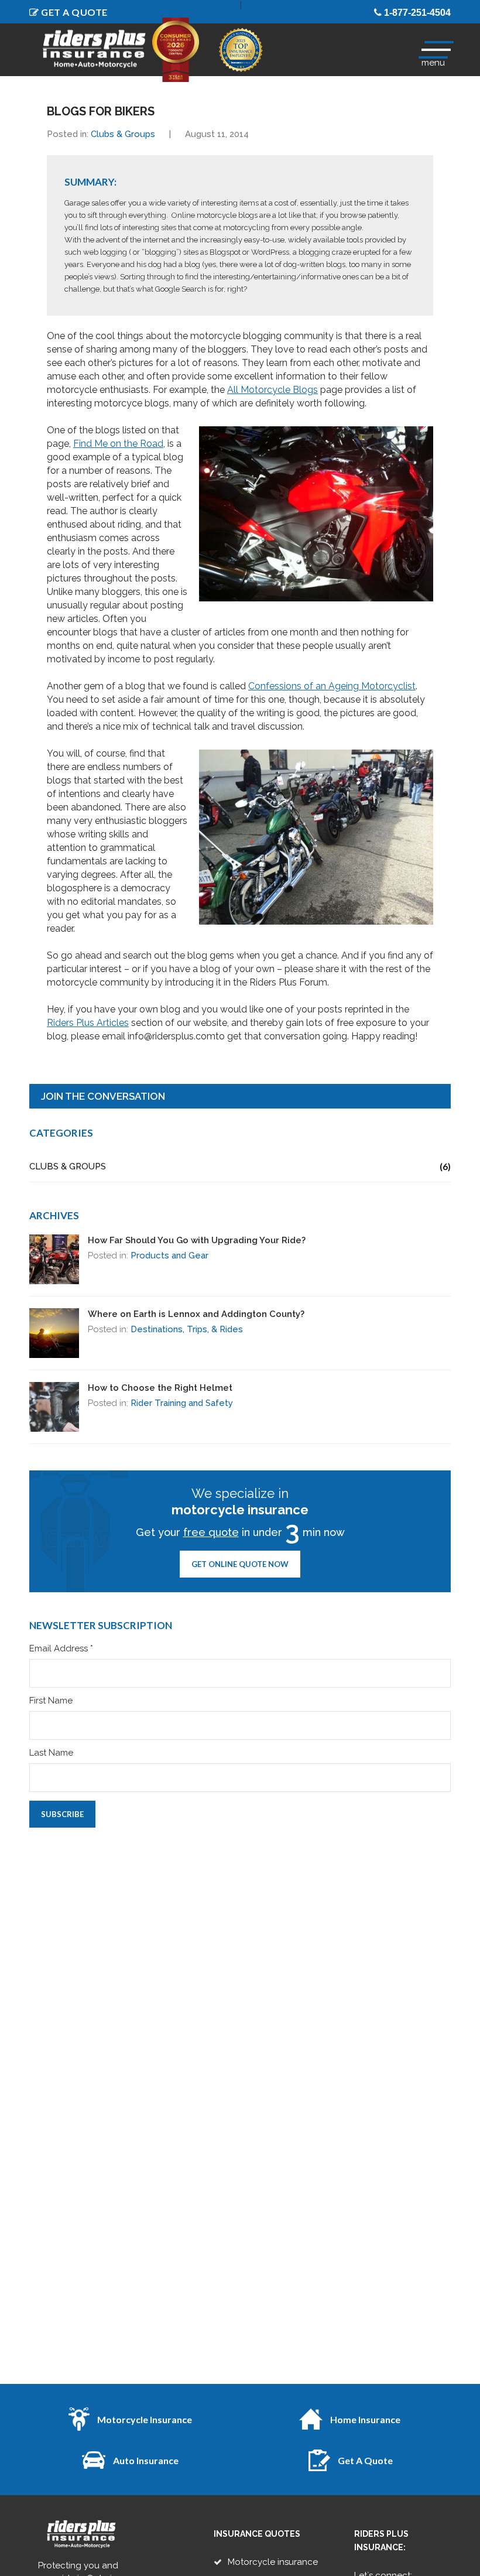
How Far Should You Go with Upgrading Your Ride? (197, 1240)
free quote (211, 1532)
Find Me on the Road (118, 444)
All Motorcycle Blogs (272, 390)
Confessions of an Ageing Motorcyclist (332, 686)
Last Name (51, 1753)
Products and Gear (169, 1255)
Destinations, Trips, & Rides (187, 1329)
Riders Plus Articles (88, 1023)
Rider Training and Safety (182, 1403)
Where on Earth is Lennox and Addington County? (196, 1314)
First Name (51, 1701)
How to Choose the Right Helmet (160, 1388)
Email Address (61, 1649)
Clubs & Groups (123, 134)
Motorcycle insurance (273, 2562)
